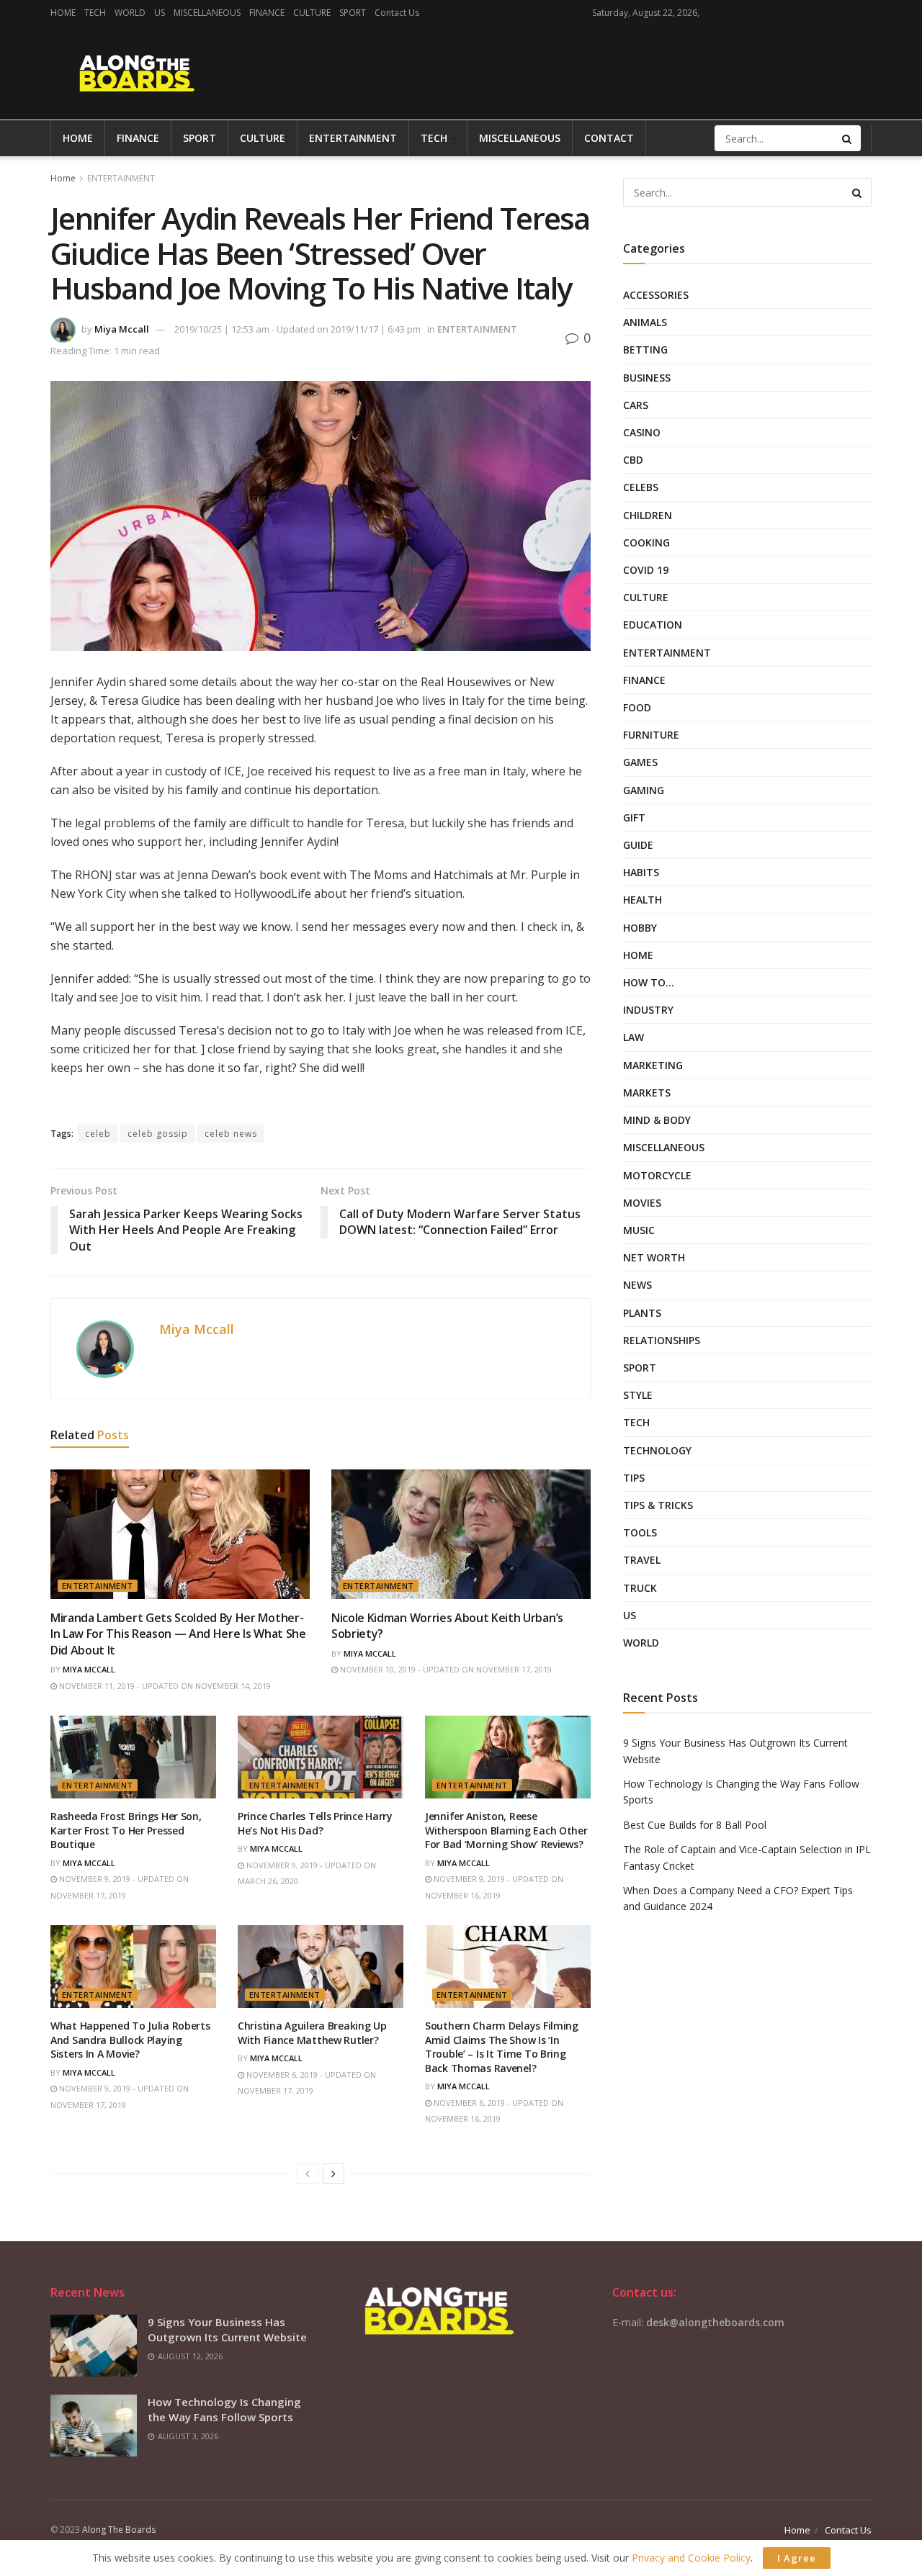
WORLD (130, 13)
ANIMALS (645, 322)
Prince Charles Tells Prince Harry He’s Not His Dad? (315, 1823)
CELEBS (641, 487)
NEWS (637, 1285)
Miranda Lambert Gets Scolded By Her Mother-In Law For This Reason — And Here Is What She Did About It (178, 1634)
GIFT (634, 818)
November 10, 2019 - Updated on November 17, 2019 (445, 1669)
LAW (634, 1037)
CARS (636, 405)
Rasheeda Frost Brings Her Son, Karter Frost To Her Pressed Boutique (126, 1830)
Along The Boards (119, 2530)
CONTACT (609, 138)
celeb (98, 1134)
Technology (657, 1450)
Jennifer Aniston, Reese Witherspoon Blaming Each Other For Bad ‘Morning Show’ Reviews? (506, 1830)
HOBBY (640, 928)
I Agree (797, 2558)
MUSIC (639, 1230)
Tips (634, 1478)
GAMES (640, 762)
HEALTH (643, 900)
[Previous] (308, 2174)
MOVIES (642, 1203)
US (160, 13)
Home (63, 178)
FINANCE (267, 13)
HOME (63, 13)
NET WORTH (654, 1257)
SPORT (353, 13)
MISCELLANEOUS (207, 13)
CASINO (642, 432)
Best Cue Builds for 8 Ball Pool (695, 1825)
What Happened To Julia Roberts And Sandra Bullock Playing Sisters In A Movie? (130, 2040)
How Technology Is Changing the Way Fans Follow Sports (224, 2409)
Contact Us (397, 13)
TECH (95, 13)
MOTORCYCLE (657, 1175)
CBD (633, 460)
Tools (640, 1532)
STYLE (638, 1395)
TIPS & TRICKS (658, 1505)
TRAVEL (642, 1560)
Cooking (646, 542)
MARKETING (653, 1065)
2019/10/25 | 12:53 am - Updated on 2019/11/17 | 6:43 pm (297, 329)
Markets (647, 1093)
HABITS (641, 872)
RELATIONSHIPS (662, 1340)
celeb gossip (158, 1134)
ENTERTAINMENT (353, 138)
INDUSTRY (648, 1010)
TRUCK (640, 1588)
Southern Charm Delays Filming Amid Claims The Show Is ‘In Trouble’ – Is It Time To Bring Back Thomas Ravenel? (502, 2047)
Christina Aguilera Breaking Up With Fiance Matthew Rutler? (312, 2033)
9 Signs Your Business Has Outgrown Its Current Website (227, 2329)
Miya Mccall (122, 329)
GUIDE (638, 845)
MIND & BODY (657, 1120)
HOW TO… (649, 982)
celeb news (231, 1134)
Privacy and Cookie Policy (691, 2558)
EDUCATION (653, 625)
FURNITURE (651, 735)
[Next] (334, 2174)
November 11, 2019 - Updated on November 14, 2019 (164, 1686)
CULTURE (312, 13)
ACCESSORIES (656, 295)
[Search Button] (848, 138)
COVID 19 (646, 570)
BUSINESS (647, 378)
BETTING (645, 350)
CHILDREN (648, 515)
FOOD (637, 707)
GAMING (644, 790)
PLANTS (642, 1313)
